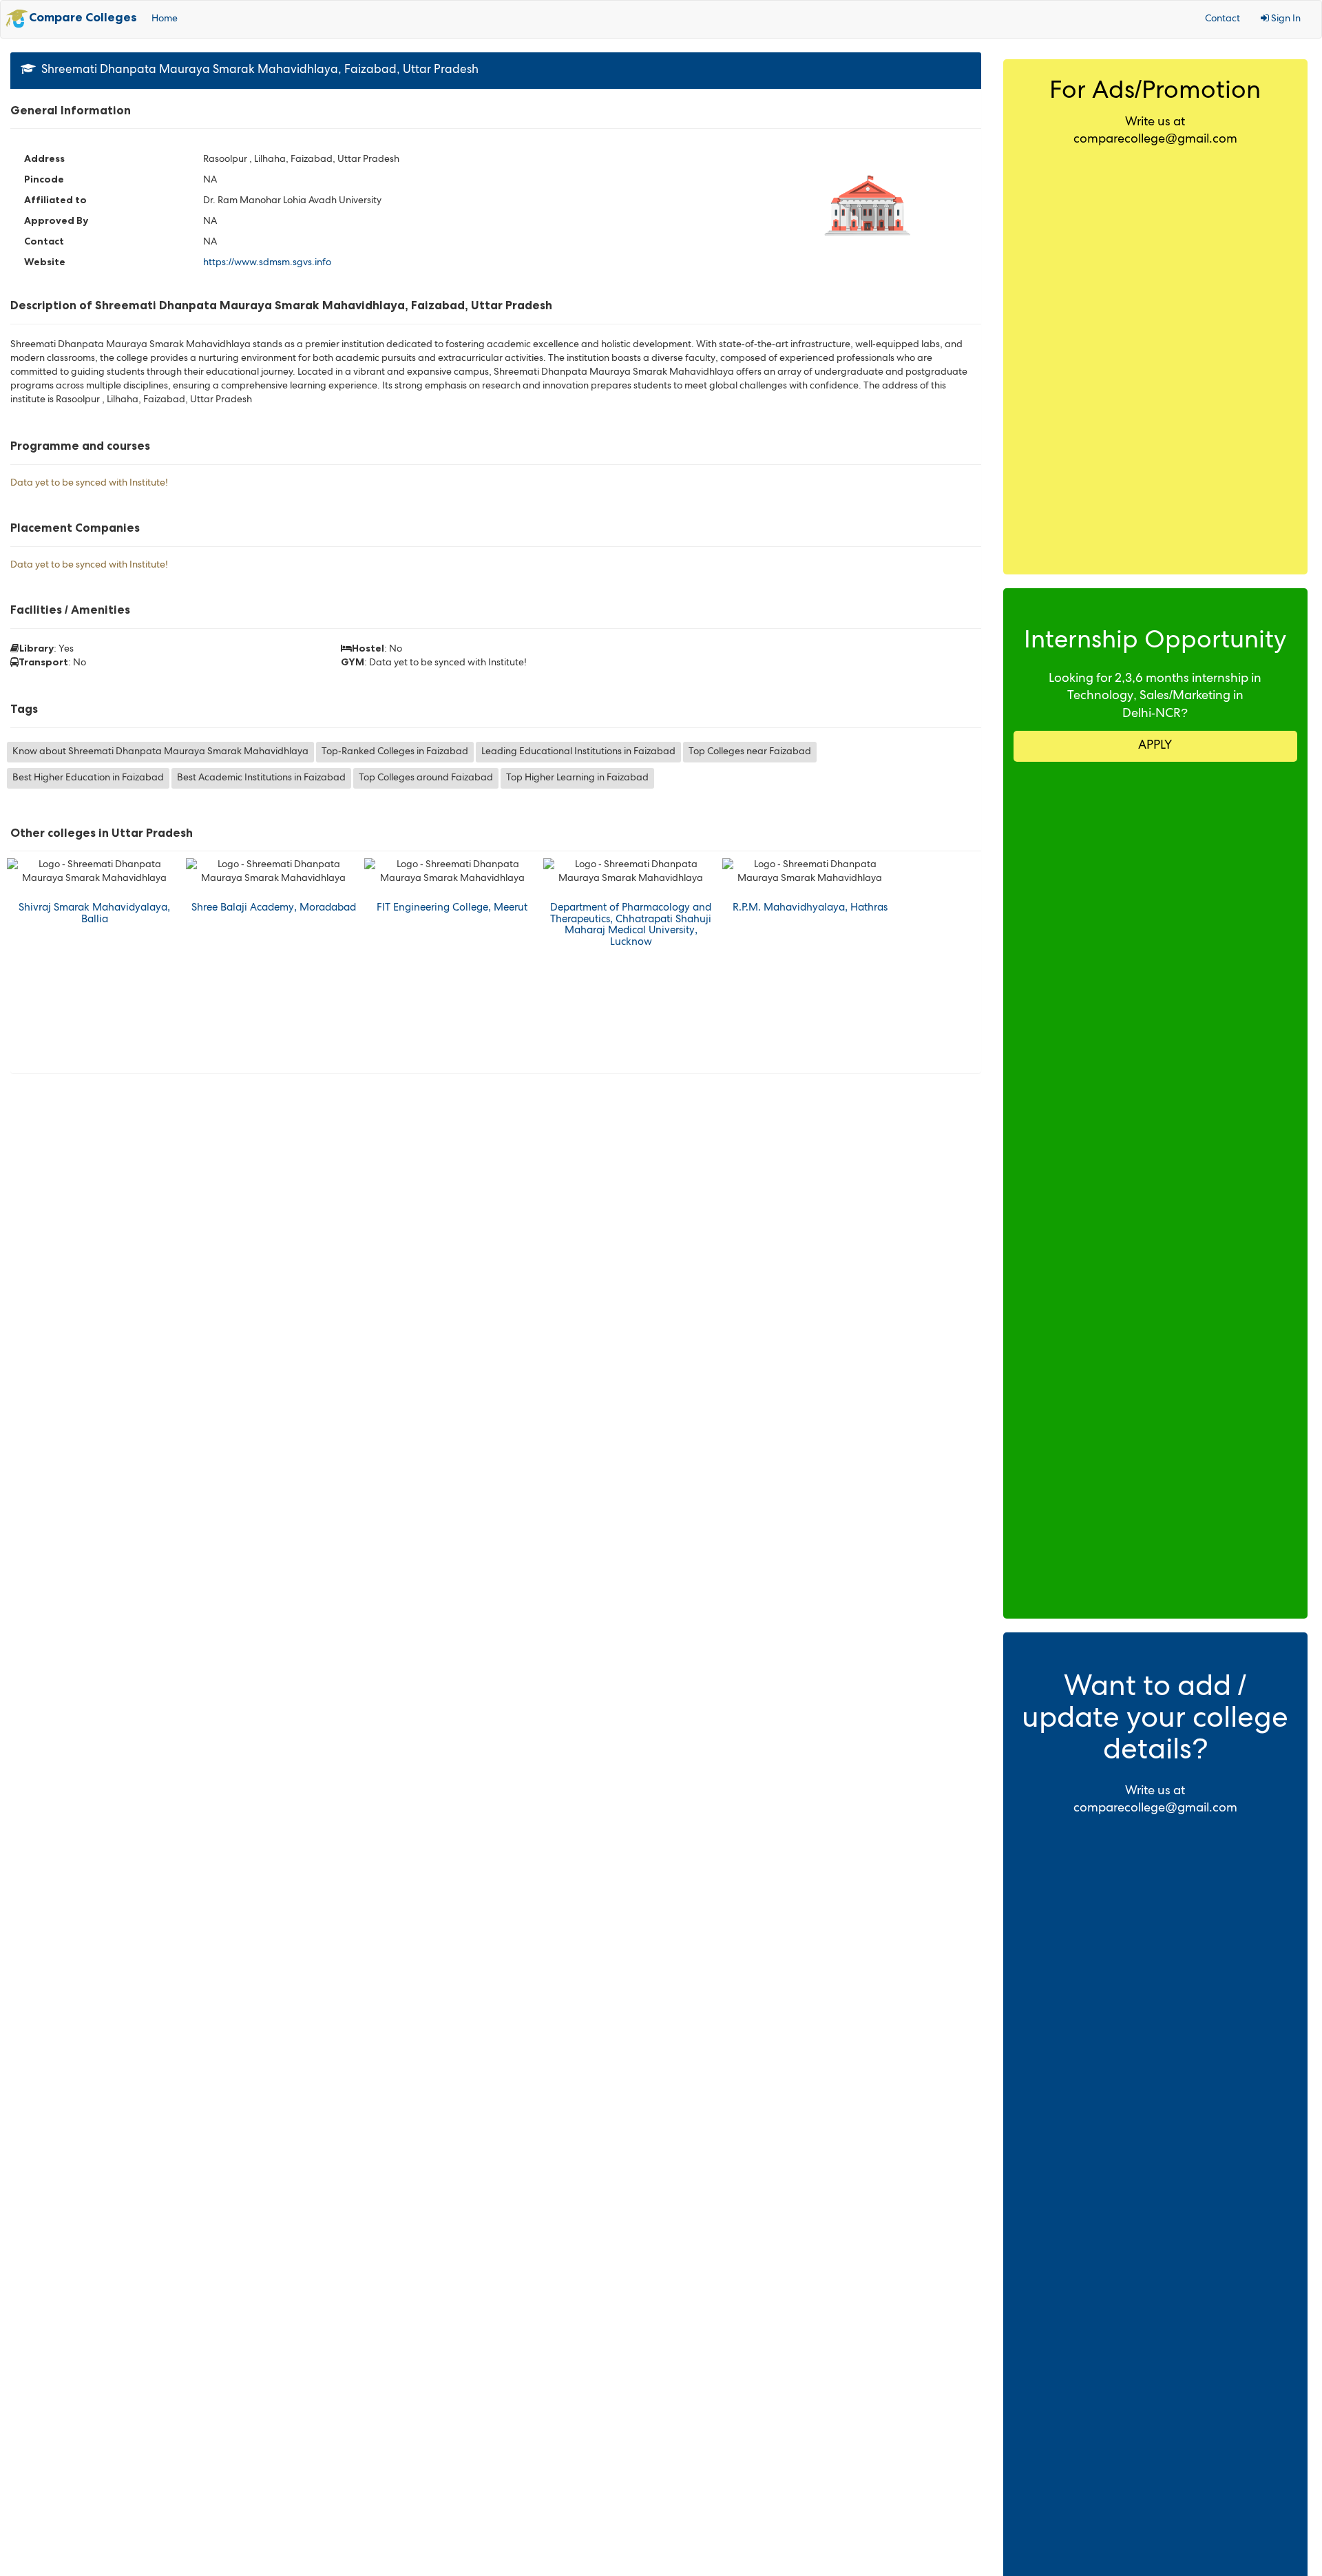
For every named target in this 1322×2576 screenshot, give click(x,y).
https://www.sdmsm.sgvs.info (267, 263)
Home (165, 19)
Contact (1223, 19)
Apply (1155, 746)
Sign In (1285, 19)
